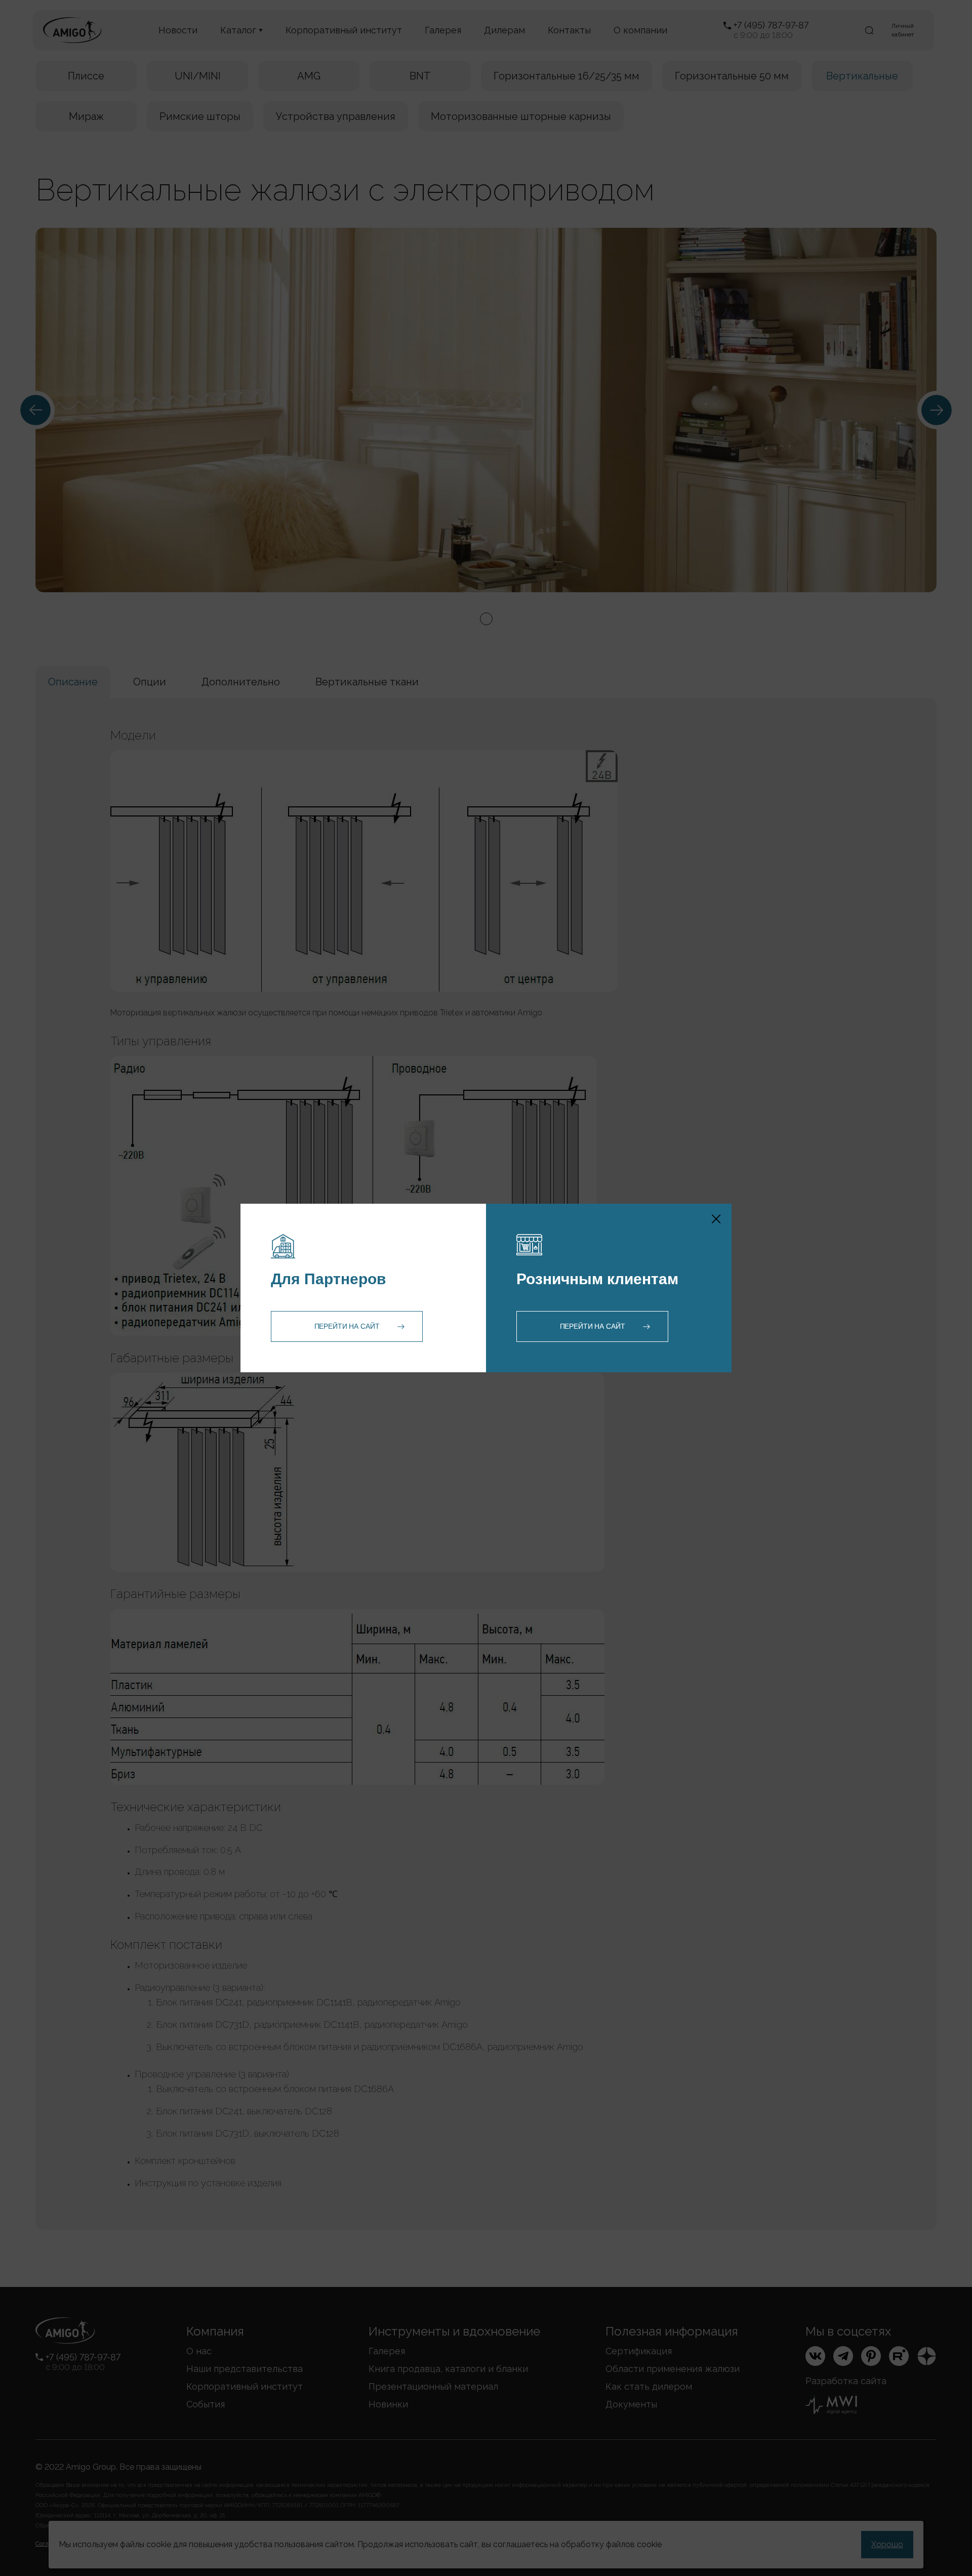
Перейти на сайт (347, 1326)
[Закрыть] (716, 1219)
